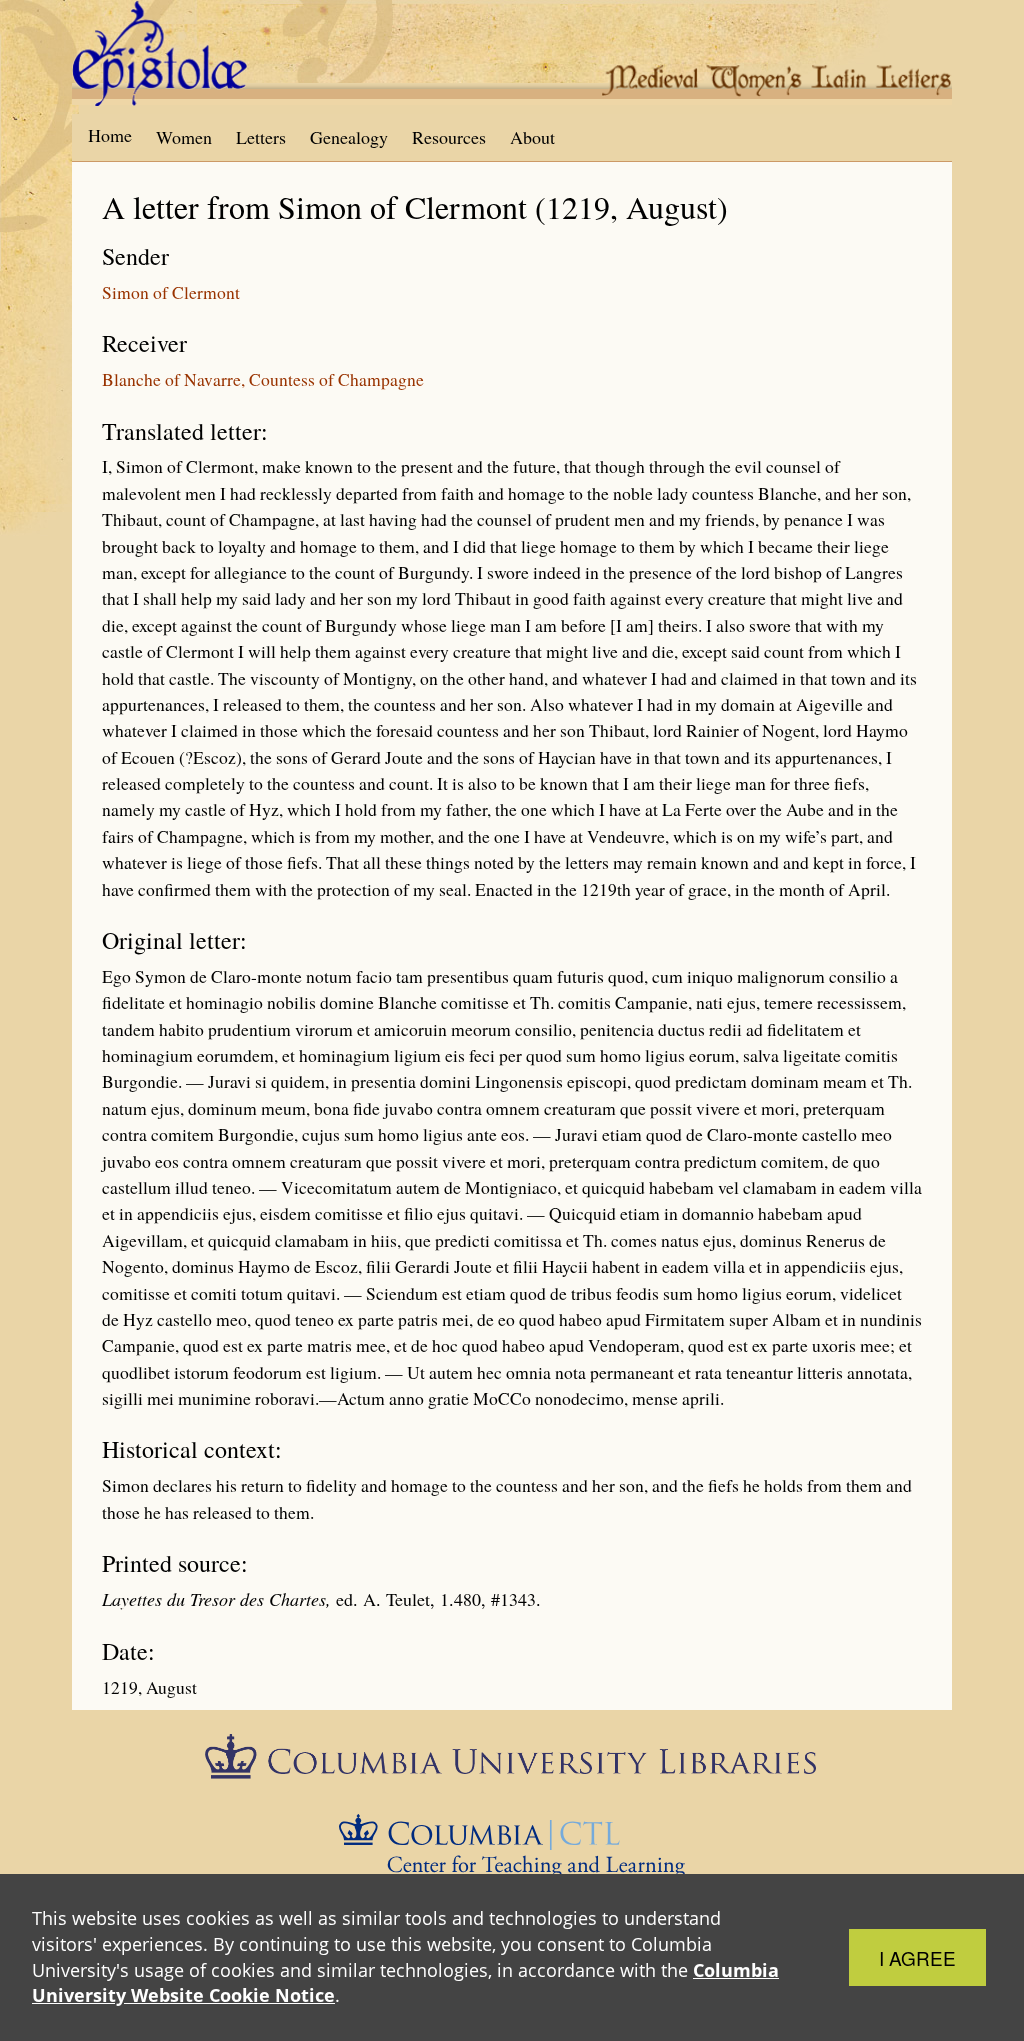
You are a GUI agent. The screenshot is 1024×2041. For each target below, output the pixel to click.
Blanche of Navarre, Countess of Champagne (263, 379)
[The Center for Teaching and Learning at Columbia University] (512, 1843)
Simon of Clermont (171, 292)
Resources (449, 137)
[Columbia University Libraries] (511, 1763)
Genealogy (349, 137)
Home (110, 135)
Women (184, 137)
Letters (261, 137)
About (532, 137)
